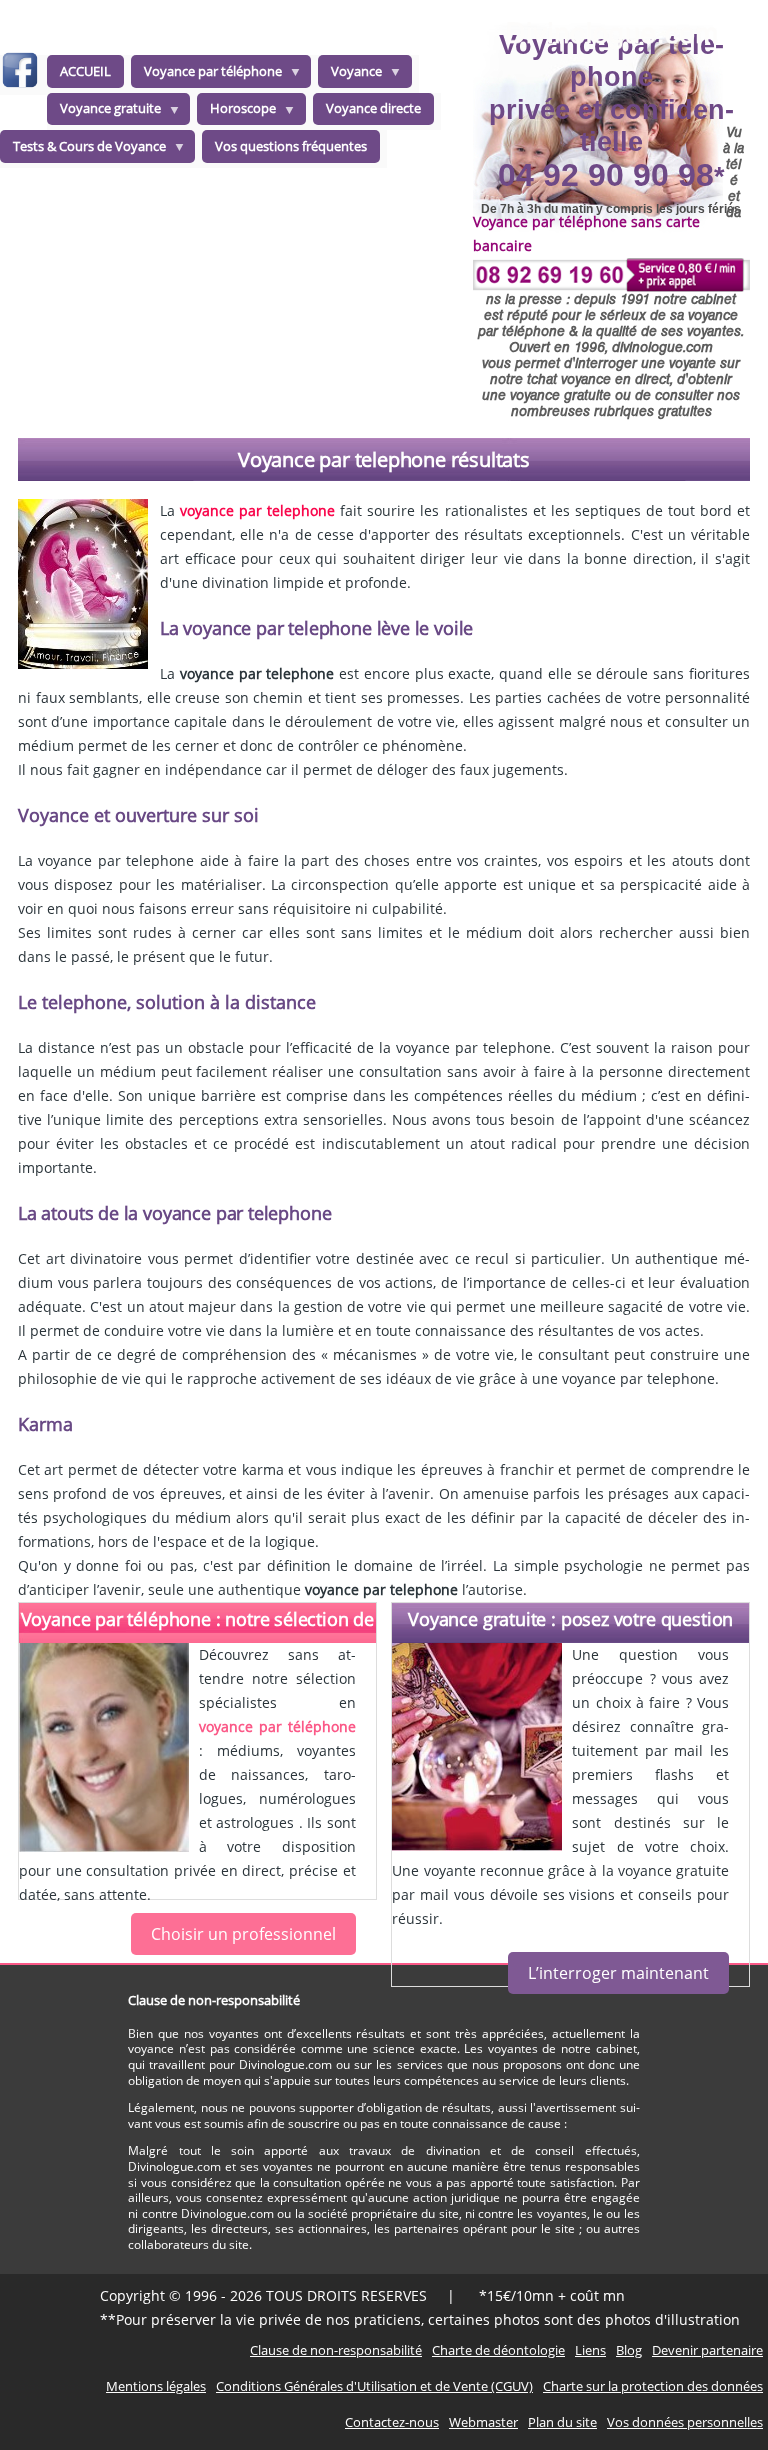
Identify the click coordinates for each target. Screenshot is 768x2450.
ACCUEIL (85, 71)
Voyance (350, 75)
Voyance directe (373, 108)
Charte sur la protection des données (653, 2386)
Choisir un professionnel (243, 1934)
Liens (590, 2350)
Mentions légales (156, 2386)
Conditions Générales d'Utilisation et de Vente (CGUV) (374, 2386)
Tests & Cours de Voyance (83, 150)
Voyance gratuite (104, 112)
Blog (629, 2350)
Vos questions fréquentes (291, 146)
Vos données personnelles (685, 2422)
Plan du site (562, 2422)
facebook (19, 73)
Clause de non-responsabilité (336, 2350)
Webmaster (483, 2422)
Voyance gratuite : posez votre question (570, 1619)
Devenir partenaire (707, 2350)
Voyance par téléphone (206, 75)
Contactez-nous (392, 2422)
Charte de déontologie (498, 2350)
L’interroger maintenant (618, 1973)
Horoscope (236, 112)
